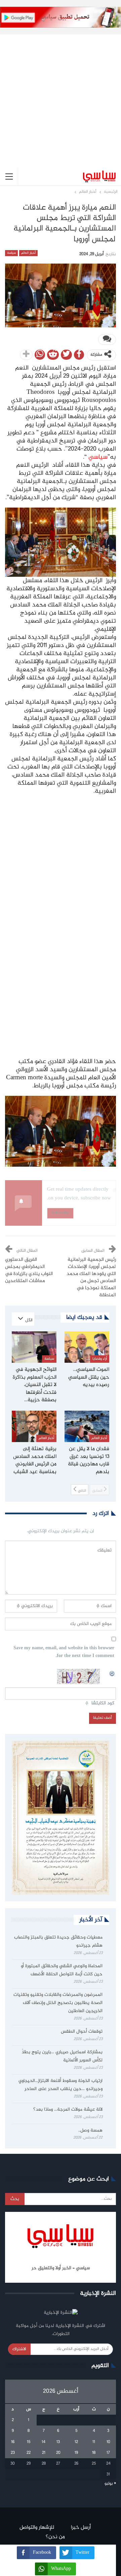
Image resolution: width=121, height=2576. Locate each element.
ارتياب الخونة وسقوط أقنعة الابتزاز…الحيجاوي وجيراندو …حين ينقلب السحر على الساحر (61, 2085)
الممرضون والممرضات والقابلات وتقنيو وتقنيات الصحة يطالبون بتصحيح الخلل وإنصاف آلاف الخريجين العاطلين (58, 2003)
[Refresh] (112, 1673)
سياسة (11, 253)
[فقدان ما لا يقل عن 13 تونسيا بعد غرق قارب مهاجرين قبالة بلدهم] (87, 1426)
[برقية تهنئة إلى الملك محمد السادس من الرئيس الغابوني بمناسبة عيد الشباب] (34, 1426)
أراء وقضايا (100, 1359)
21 (44, 2453)
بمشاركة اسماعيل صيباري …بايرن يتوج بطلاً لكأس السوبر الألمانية (62, 2056)
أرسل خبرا (81, 2528)
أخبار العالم (28, 253)
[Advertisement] (61, 96)
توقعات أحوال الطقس (82, 2032)
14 (44, 2442)
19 (76, 2453)
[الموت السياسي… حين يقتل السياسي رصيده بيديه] (87, 1347)
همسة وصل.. (90, 2131)
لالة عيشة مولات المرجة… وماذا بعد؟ (68, 2110)
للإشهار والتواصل (37, 2528)
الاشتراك (19, 2349)
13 (58, 2442)
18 (94, 2453)
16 (13, 2442)
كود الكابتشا (103, 1703)
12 (76, 2442)
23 (13, 2453)
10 (108, 2442)
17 (108, 2453)
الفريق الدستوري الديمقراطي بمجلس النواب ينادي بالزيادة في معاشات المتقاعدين (29, 1270)
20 (58, 2453)
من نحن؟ (55, 2537)
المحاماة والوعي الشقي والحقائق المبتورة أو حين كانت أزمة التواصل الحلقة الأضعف (62, 1970)
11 (94, 2442)
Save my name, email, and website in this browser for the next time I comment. (64, 1652)
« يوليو (110, 2484)
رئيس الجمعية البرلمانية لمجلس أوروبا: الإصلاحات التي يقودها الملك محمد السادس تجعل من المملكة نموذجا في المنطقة (91, 1278)
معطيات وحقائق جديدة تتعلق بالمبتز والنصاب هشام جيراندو (58, 1942)
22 (29, 2453)
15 (29, 2442)
